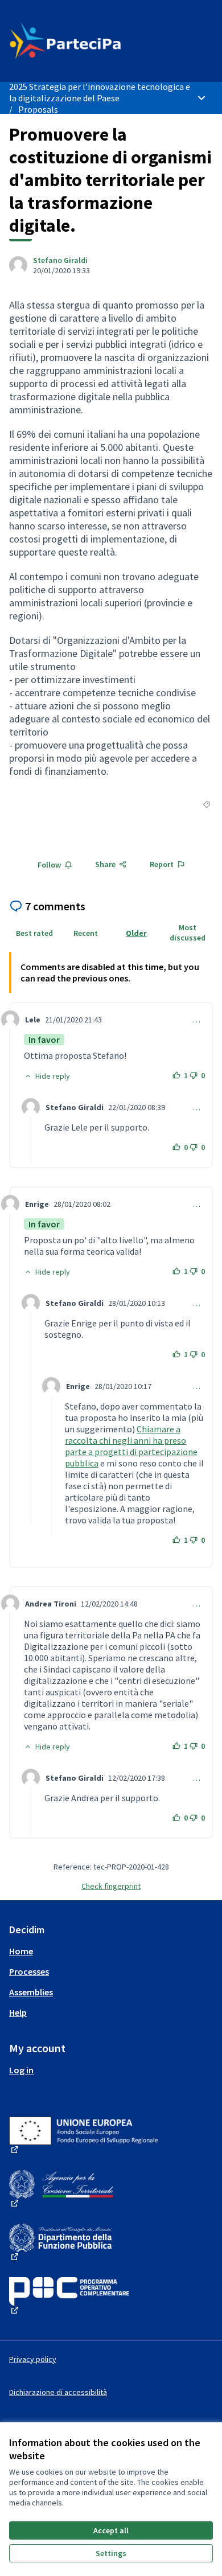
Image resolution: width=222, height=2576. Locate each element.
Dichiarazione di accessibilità (58, 2392)
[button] (47, 1076)
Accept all (111, 2530)
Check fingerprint (111, 1886)
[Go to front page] (85, 41)
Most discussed (188, 932)
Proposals (38, 109)
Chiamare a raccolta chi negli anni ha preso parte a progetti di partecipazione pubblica (131, 1446)
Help (18, 2012)
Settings (111, 2553)
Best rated (34, 933)
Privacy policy (33, 2359)
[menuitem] (111, 1951)
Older (136, 933)
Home (21, 1951)
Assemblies (31, 1992)
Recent (86, 933)
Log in (21, 2070)
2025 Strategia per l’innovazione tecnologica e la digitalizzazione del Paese (100, 92)
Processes (29, 1971)
